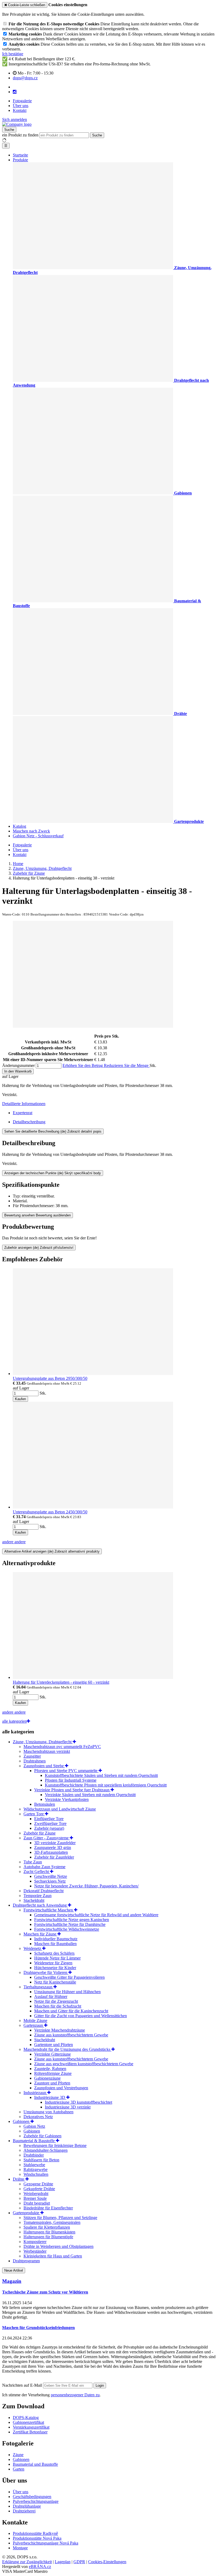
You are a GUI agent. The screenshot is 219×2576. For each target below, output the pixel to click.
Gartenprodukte (27, 2213)
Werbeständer (35, 2251)
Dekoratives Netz (38, 2117)
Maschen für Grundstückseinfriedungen (38, 2328)
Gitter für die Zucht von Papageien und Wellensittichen (81, 2016)
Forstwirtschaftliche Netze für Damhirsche (70, 1924)
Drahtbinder (34, 2155)
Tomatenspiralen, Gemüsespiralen (52, 2222)
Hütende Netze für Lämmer (57, 1958)
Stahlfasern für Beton (41, 2160)
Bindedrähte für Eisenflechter (48, 2208)
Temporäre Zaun (38, 1896)
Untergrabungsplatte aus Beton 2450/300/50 (50, 1512)
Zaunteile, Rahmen (50, 2069)
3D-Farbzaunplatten (51, 1852)
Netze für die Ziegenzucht (56, 2001)
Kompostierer (35, 2242)
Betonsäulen (45, 1804)
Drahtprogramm (26, 2261)
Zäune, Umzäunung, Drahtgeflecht (43, 1742)
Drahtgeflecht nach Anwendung (40, 1905)
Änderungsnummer (18, 1065)
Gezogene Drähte (38, 2184)
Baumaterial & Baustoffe (34, 2141)
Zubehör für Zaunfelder (54, 1857)
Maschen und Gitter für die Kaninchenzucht (71, 2011)
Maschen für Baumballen (55, 1944)
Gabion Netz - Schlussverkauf (38, 836)
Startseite (20, 155)
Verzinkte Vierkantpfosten (67, 1799)
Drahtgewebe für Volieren (46, 1972)
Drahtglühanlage (27, 2506)
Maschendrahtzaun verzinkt (47, 1751)
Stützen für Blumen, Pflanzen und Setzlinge (60, 2218)
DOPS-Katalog (26, 2418)
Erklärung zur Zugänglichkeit (27, 2562)
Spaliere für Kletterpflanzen (47, 2227)
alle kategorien (14, 1721)
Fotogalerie (22, 101)
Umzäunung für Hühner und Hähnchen (67, 1992)
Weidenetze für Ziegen (53, 1963)
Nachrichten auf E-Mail (23, 2385)
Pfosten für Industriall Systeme (71, 1780)
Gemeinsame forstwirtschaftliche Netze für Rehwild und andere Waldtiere (96, 1915)
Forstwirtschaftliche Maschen (49, 1910)
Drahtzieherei (24, 2511)
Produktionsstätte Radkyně (35, 2533)
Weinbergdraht (36, 2194)
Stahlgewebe (34, 2165)
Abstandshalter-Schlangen (46, 2150)
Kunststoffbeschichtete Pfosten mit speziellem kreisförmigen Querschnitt (106, 1785)
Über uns (21, 106)
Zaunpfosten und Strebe (44, 1766)
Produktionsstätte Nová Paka (37, 2538)
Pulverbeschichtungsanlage (36, 2501)
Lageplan (63, 2562)
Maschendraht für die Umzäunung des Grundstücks (67, 2049)
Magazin (12, 2281)
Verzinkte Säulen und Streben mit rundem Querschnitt (90, 1795)
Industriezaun (35, 2093)
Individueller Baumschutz (56, 1939)
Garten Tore (34, 1814)
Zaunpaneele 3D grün (53, 1847)
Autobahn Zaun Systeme (44, 1867)
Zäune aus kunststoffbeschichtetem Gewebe (71, 2035)
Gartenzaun (34, 2025)
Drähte (19, 2179)
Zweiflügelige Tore (50, 1823)
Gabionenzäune (47, 2078)
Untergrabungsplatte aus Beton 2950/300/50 (50, 1378)
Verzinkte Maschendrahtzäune (60, 2030)
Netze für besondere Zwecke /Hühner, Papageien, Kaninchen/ (86, 1886)
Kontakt (20, 110)
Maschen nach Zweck (31, 831)
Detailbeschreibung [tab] (29, 1122)
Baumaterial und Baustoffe (35, 2464)
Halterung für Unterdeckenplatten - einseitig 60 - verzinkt (61, 1682)
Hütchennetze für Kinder (55, 1968)
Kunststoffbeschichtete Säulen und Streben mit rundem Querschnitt (101, 1775)
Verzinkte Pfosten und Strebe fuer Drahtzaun (72, 1790)
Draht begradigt (37, 2203)
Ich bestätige (13, 54)
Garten (19, 2469)
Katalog (19, 826)
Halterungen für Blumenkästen (49, 2232)
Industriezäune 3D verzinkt (68, 2107)
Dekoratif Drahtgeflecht (44, 1891)
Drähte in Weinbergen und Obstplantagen (58, 2246)
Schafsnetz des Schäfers (54, 1953)
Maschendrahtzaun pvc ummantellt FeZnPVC (62, 1747)
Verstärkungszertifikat (31, 2427)
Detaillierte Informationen (24, 1104)
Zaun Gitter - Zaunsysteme (47, 1838)
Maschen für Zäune (40, 1934)
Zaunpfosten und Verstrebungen (61, 2088)
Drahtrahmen (35, 1761)
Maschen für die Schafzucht (58, 2006)
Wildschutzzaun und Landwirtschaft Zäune (60, 1809)
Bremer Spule (35, 2198)
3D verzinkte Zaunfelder (55, 1843)
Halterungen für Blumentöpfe (48, 2237)
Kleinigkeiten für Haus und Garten (53, 2256)
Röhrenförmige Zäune (53, 2073)
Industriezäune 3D (50, 2097)
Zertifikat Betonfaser (30, 2432)
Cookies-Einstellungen (107, 2562)
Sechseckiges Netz (50, 1881)
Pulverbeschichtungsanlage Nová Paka (46, 2543)
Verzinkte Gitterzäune (52, 2054)
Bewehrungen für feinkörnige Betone (55, 2145)
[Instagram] (15, 92)
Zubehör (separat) (49, 1828)
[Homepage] (17, 124)
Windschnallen (36, 2174)
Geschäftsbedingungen (32, 2497)
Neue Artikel (14, 2270)
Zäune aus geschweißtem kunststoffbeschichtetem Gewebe (84, 2064)
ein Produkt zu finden (20, 135)
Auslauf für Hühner (51, 1996)
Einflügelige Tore (49, 1819)
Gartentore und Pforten (54, 2045)
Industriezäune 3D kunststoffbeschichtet (79, 2102)
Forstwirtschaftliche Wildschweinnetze (67, 1929)
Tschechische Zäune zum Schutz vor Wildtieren (45, 2292)
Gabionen (22, 2121)
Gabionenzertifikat (28, 2422)
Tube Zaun (33, 1862)
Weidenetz (33, 1948)
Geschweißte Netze (51, 1876)
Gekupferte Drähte (39, 2189)
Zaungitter (32, 1756)
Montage (20, 2548)
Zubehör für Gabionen (42, 2136)
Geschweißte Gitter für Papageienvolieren (69, 1977)
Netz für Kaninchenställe (55, 1982)
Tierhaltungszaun (38, 1987)
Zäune (18, 2455)
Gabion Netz (34, 2126)
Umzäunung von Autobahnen (48, 2112)
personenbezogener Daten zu (75, 2395)
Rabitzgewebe (36, 2169)
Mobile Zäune (35, 2021)
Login (100, 2385)
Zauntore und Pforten (52, 2083)
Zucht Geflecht (37, 1872)
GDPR (79, 2562)
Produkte (20, 160)
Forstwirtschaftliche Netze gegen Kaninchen (72, 1920)
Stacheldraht (34, 1900)
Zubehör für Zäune (40, 1833)
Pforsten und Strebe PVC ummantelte (66, 1771)
